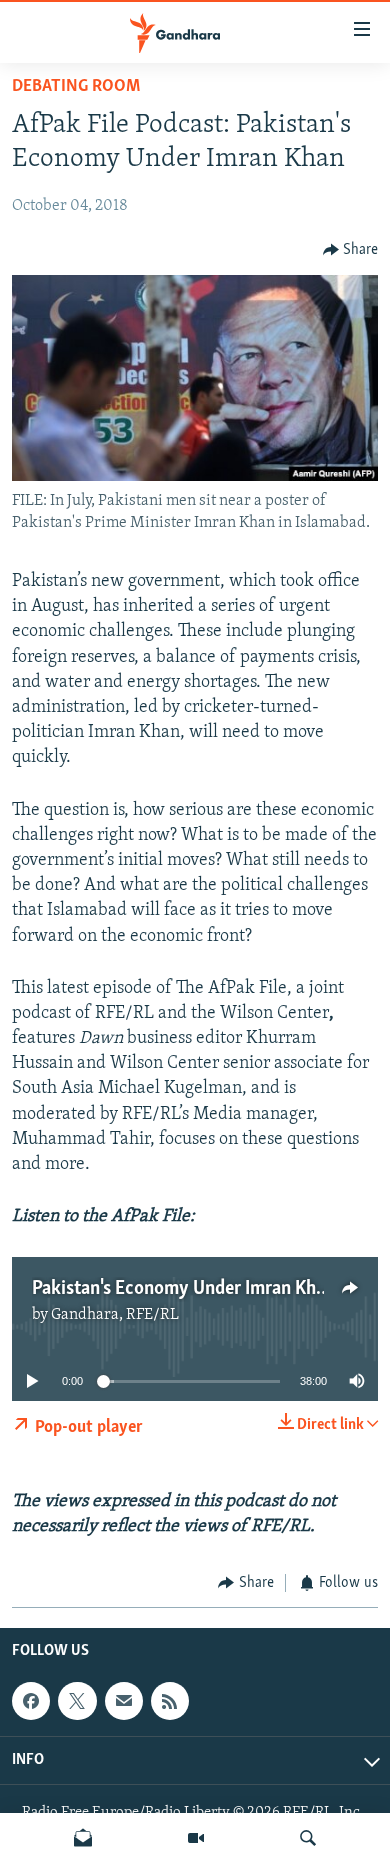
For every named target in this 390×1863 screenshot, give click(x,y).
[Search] (308, 1838)
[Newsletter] (83, 1838)
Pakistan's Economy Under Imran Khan (183, 1289)
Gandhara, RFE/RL (115, 1315)
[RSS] (170, 1702)
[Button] (351, 250)
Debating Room (76, 87)
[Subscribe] (124, 1702)
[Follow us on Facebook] (31, 1702)
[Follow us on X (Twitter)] (77, 1702)
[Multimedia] (196, 1838)
